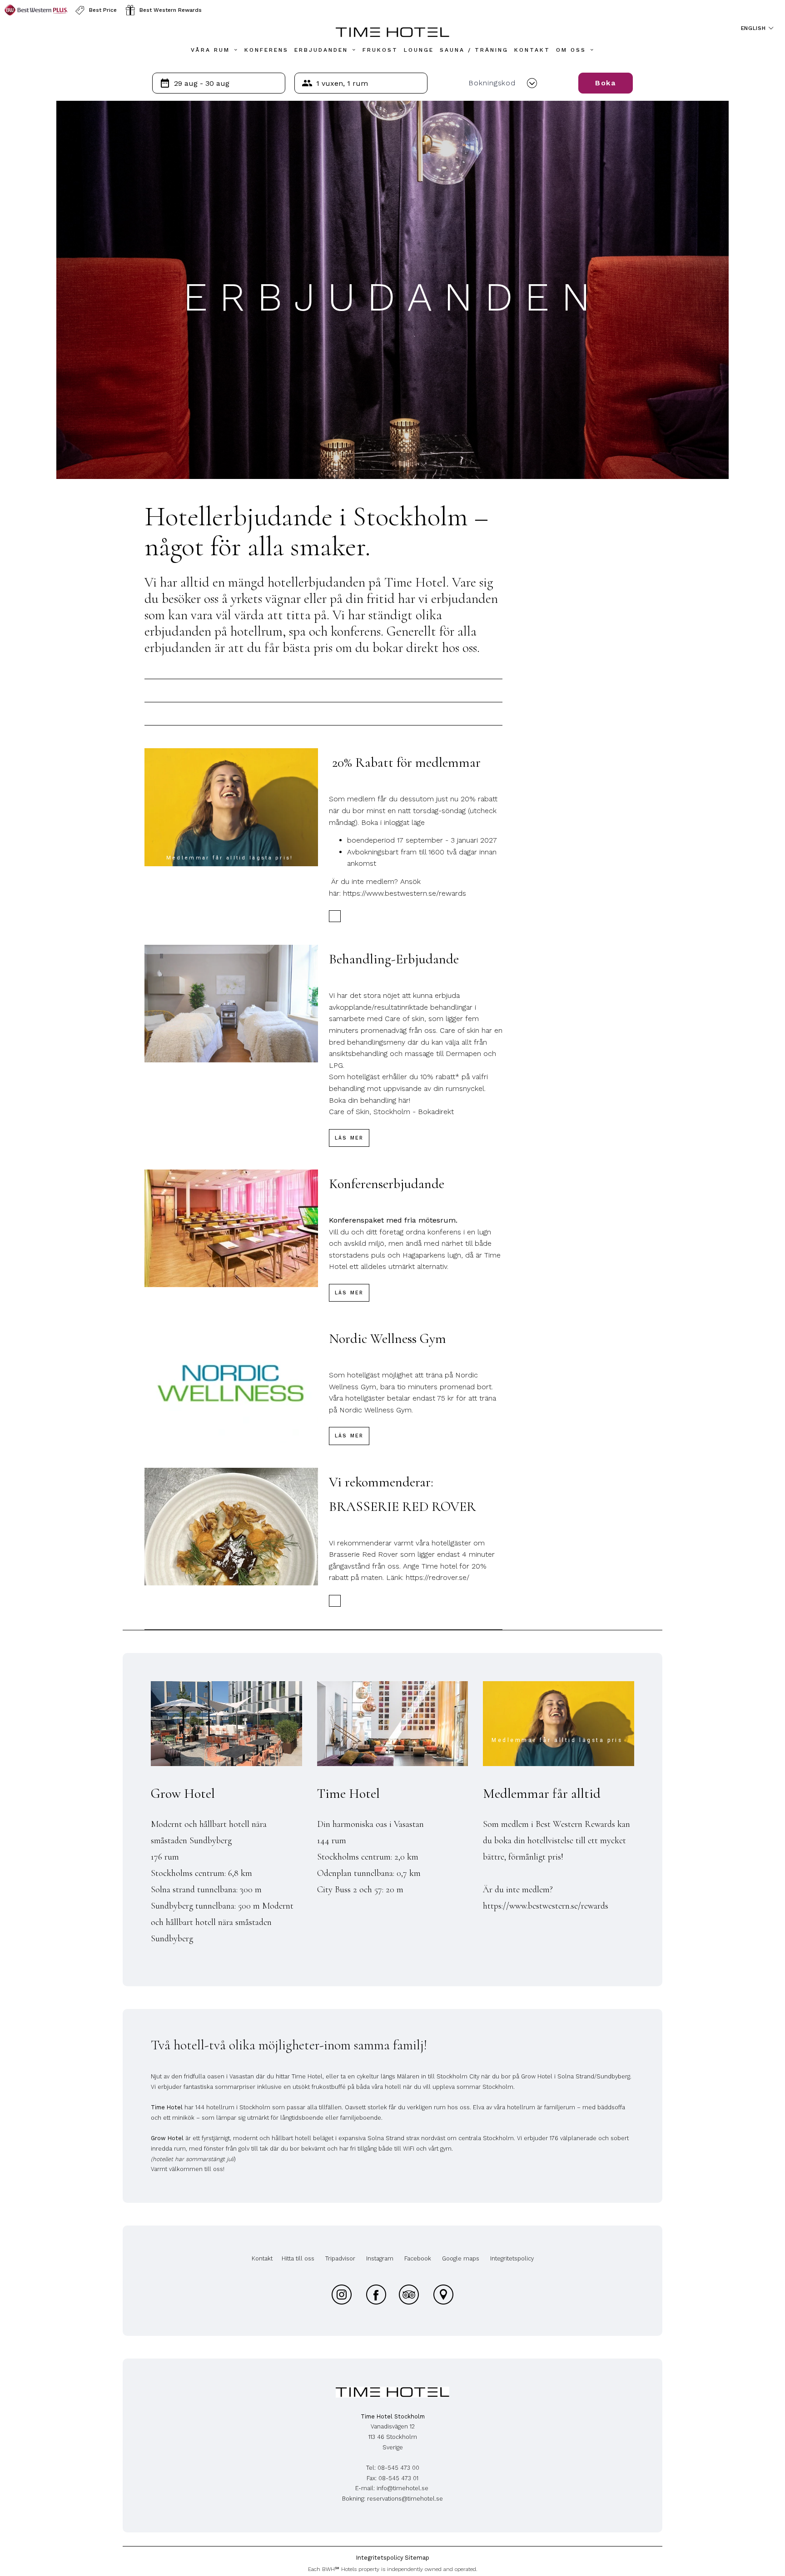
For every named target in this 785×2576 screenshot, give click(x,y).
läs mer (349, 1293)
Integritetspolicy (512, 2258)
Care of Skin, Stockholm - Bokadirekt (391, 1112)
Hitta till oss (298, 2258)
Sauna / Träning (474, 50)
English (755, 28)
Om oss (571, 50)
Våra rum (210, 50)
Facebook (418, 2258)
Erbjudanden (321, 50)
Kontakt (532, 50)
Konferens (266, 50)
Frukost (380, 50)
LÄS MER (349, 1138)
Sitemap (417, 2558)
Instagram (380, 2258)
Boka (605, 83)
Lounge (419, 50)
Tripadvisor (340, 2258)
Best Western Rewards (171, 10)
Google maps (461, 2258)
